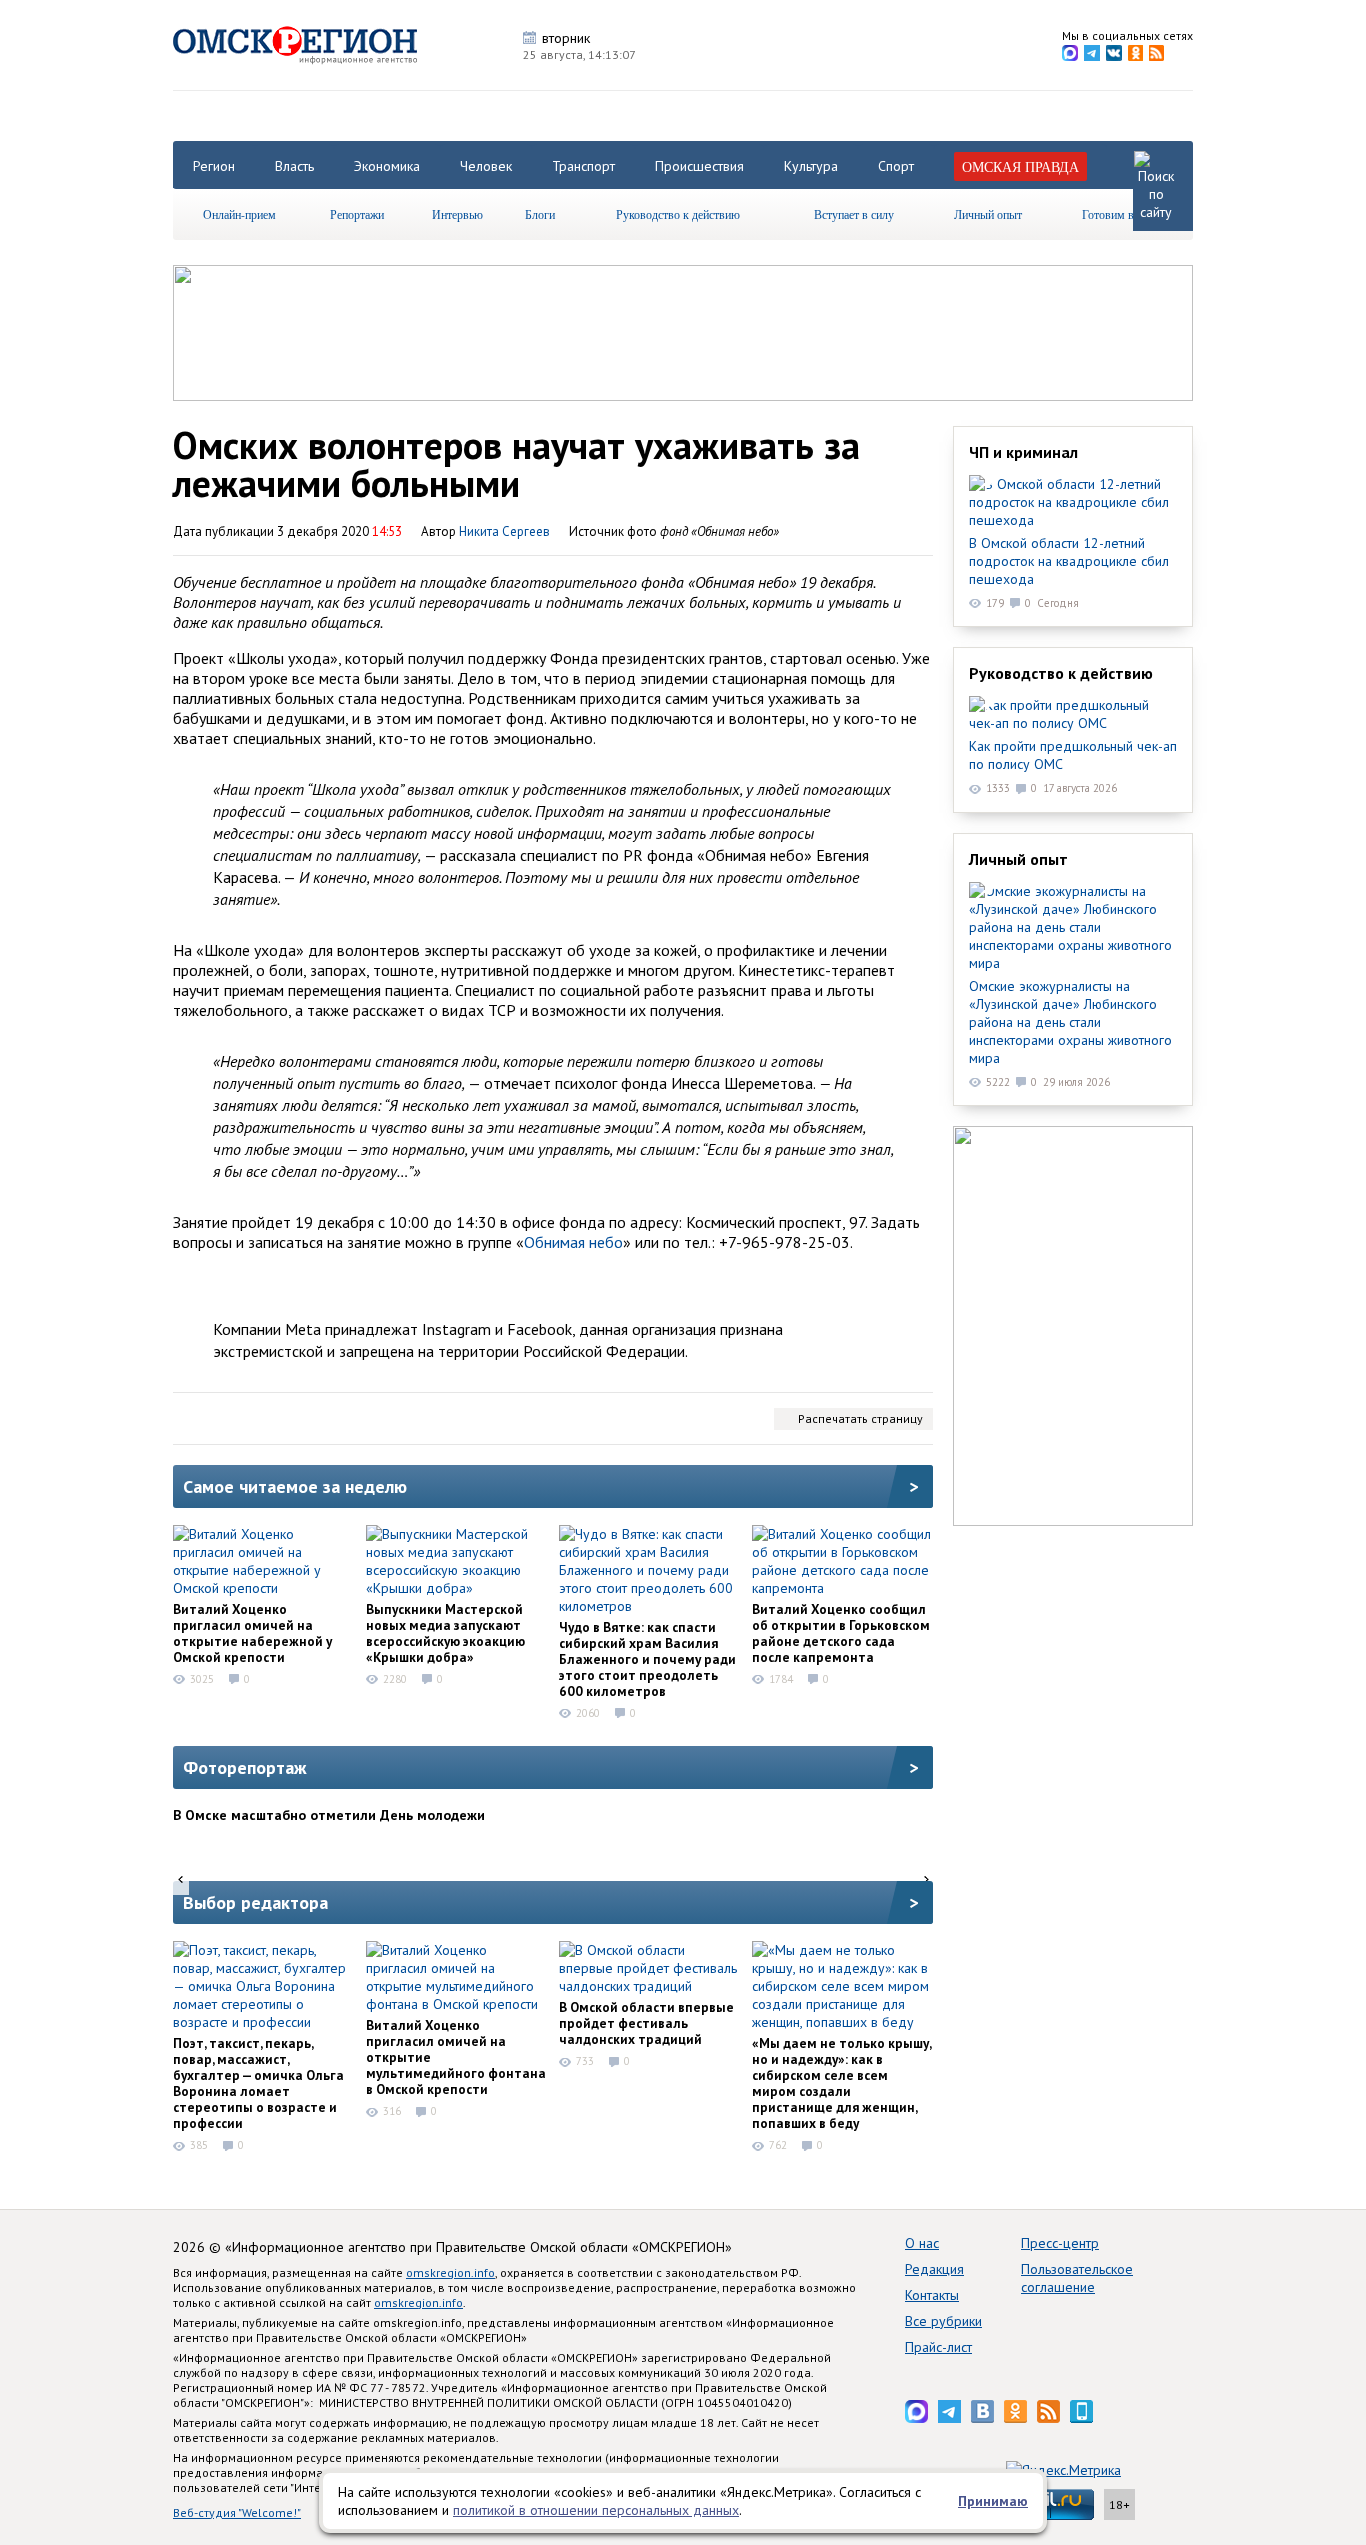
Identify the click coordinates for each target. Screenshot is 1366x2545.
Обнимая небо (573, 1242)
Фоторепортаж (245, 1767)
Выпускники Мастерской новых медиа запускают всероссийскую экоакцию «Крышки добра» (445, 1633)
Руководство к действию (678, 214)
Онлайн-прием (239, 214)
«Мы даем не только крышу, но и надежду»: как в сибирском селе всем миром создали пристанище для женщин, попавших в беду (841, 2083)
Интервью (457, 214)
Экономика (387, 166)
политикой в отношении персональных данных (596, 2510)
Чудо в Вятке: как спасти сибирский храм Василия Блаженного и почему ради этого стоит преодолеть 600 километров (647, 1659)
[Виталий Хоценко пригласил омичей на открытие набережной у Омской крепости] (263, 1561)
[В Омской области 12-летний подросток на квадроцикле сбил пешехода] (1073, 502)
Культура (811, 166)
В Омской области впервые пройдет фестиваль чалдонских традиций (646, 2023)
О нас (922, 2243)
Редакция (934, 2269)
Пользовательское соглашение (1077, 2278)
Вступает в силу (854, 214)
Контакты (932, 2295)
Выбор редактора (255, 1902)
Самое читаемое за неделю (295, 1486)
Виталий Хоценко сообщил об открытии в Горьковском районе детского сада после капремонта (841, 1633)
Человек (486, 166)
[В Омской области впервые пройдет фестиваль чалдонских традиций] (649, 1968)
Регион (214, 166)
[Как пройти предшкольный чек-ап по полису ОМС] (1073, 714)
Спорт (896, 166)
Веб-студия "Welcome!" (237, 2512)
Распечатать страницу (860, 1418)
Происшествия (699, 166)
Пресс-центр (1060, 2243)
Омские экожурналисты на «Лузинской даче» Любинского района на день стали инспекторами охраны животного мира (1070, 1022)
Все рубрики (943, 2321)
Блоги (540, 214)
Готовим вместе (1122, 214)
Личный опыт (988, 214)
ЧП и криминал (1023, 452)
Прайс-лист (938, 2347)
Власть (294, 166)
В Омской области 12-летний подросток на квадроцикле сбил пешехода (1069, 561)
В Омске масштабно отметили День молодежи (329, 1815)
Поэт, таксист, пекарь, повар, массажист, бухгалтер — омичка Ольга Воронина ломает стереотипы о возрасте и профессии (258, 2083)
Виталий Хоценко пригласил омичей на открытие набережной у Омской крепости (252, 1633)
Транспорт (583, 166)
